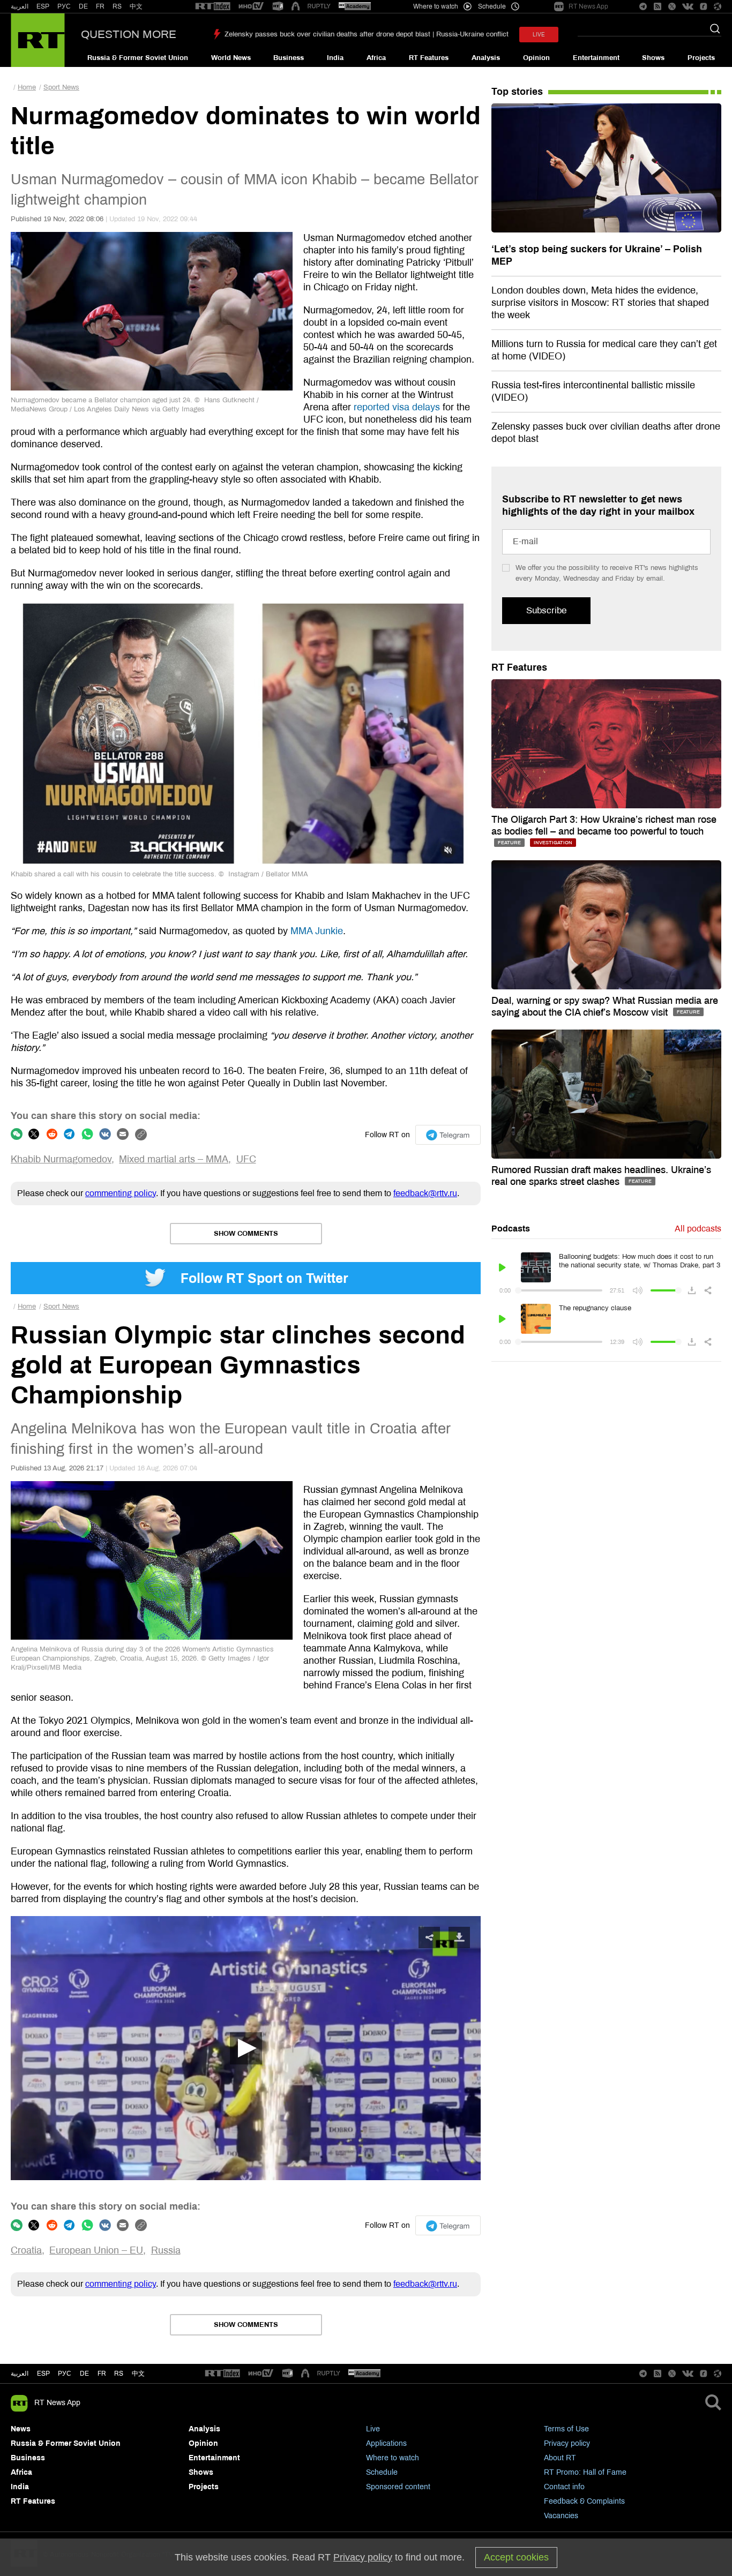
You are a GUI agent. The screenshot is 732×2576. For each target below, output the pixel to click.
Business (289, 58)
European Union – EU (96, 2250)
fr (102, 2374)
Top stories (517, 92)
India (335, 58)
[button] (246, 2048)
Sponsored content (398, 2487)
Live (373, 2429)
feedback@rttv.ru (425, 1193)
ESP (43, 6)
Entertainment (596, 58)
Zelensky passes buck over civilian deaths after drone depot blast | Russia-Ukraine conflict (367, 34)
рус (65, 2374)
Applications (386, 2443)
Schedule (382, 2472)
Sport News (61, 87)
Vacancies (561, 2516)
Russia (166, 2250)
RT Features (429, 58)
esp (43, 2374)
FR (100, 6)
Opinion (536, 58)
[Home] (38, 40)
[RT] (213, 7)
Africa (376, 58)
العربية (20, 6)
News (21, 2429)
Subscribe (546, 610)
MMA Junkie (317, 931)
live (539, 35)
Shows (653, 58)
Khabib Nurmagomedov (61, 1159)
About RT (560, 2458)
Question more (129, 34)
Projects (701, 58)
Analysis (486, 58)
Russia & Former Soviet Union (138, 58)
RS (117, 6)
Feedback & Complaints (584, 2501)
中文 (136, 6)
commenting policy (121, 1193)
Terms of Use (566, 2429)
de (84, 2374)
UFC (246, 1159)
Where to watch (393, 2458)
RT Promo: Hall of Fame (585, 2472)
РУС (64, 6)
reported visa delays (397, 407)
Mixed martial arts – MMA (174, 1159)
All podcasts (698, 1229)
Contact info (564, 2487)
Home (27, 87)
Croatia (26, 2250)
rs (119, 2374)
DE (83, 6)
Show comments (246, 1234)
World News (231, 58)
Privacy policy (567, 2443)
